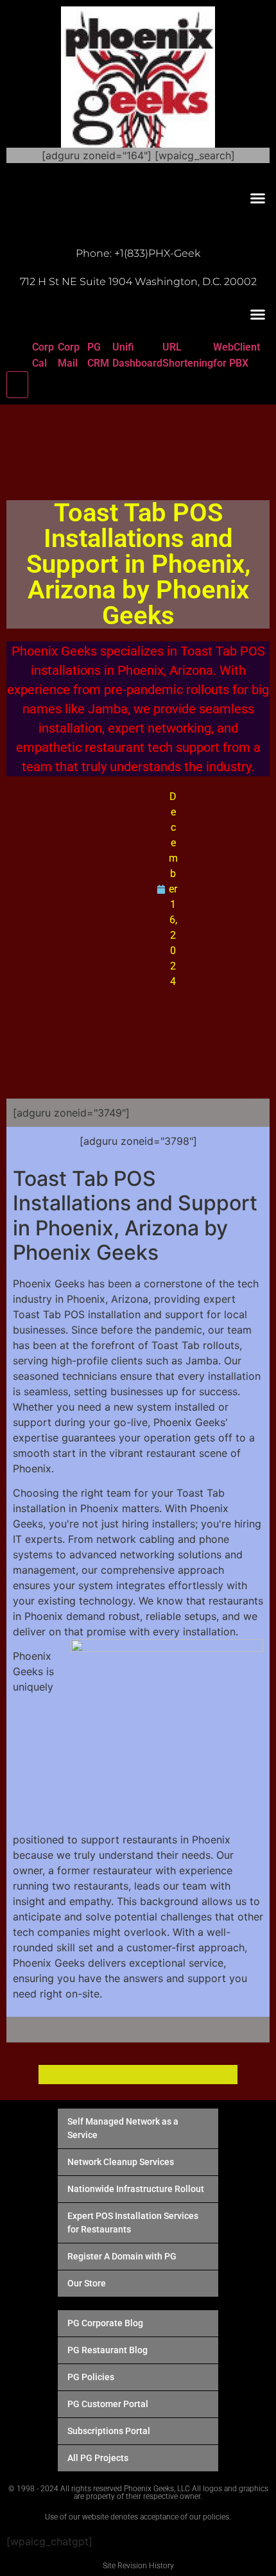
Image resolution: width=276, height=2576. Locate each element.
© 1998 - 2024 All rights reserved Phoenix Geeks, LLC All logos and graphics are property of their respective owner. (138, 2493)
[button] (258, 198)
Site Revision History (138, 2566)
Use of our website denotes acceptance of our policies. (138, 2517)
